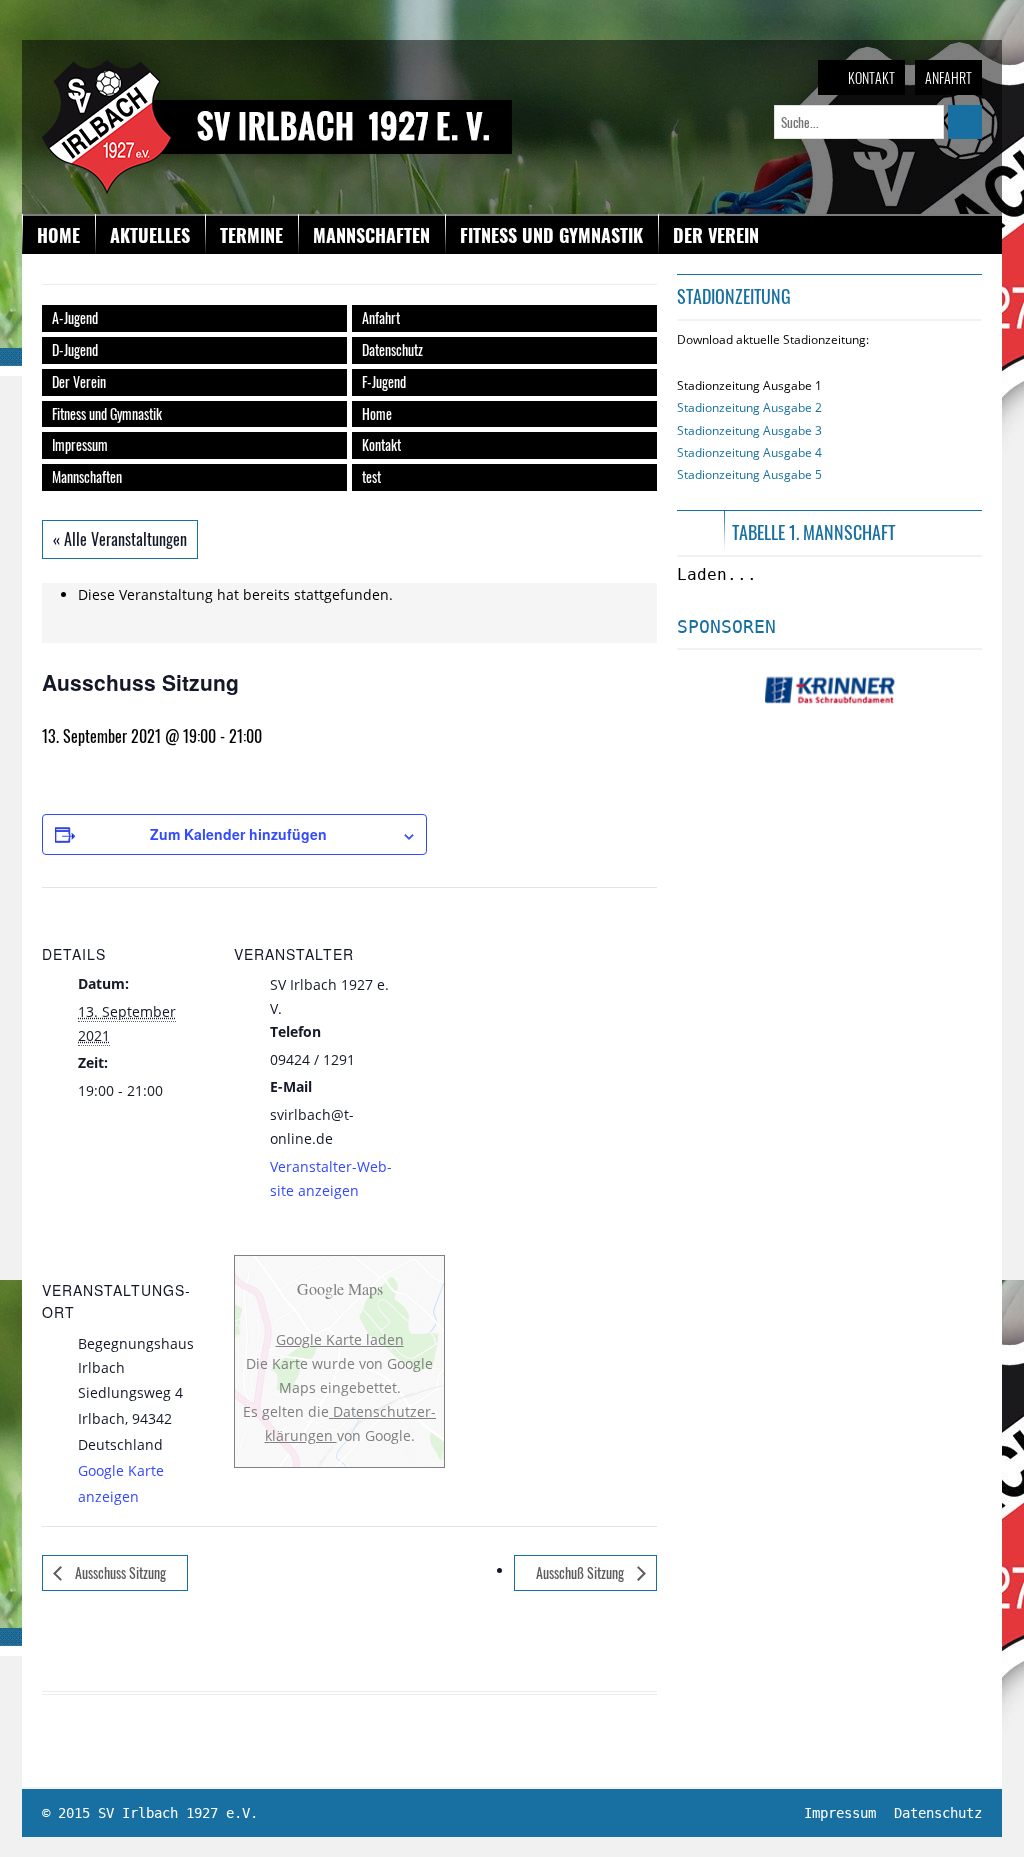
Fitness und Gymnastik (551, 235)
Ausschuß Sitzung (581, 1572)
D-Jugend (75, 349)
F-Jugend (384, 381)
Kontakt (871, 77)
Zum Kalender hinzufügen (238, 834)
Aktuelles (150, 235)
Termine (251, 235)
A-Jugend (75, 317)
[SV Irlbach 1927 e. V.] (277, 69)
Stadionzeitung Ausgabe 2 (749, 407)
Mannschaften (371, 235)
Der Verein (716, 235)
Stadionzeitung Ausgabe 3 (749, 430)
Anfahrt (948, 77)
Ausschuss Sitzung (119, 1572)
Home (58, 235)
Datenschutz (392, 349)
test (371, 476)
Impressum (80, 444)
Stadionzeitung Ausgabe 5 (749, 474)
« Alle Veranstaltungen (120, 539)
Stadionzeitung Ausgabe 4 (749, 452)
